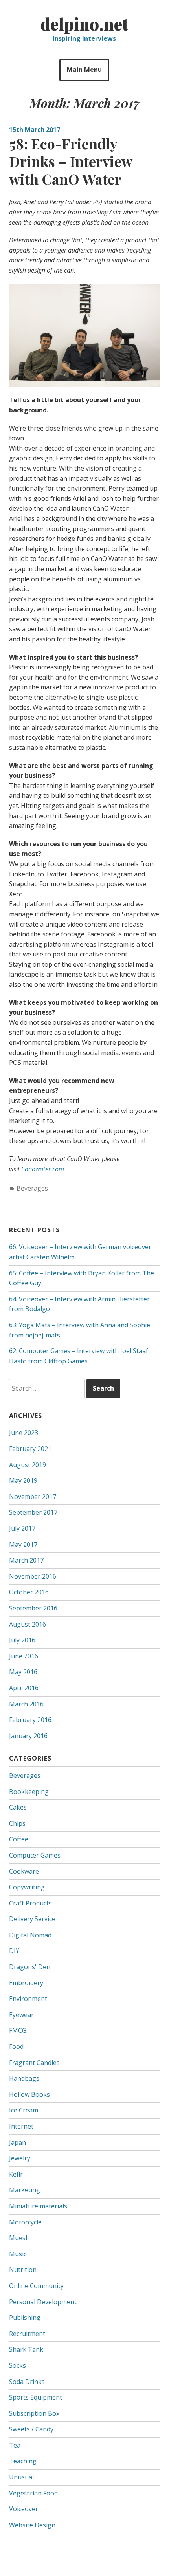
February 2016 (30, 1720)
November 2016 (33, 1576)
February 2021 (30, 1449)
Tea (15, 2445)
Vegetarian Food (33, 2493)
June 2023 (24, 1433)
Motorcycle (25, 2222)
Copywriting (27, 1887)
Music (18, 2254)
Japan (17, 2142)
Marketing (25, 2190)
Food (16, 2047)
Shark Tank (26, 2349)
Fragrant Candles (34, 2063)
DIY (14, 1951)
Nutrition (23, 2270)
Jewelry (20, 2158)
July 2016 (22, 1640)
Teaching (23, 2461)
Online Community (36, 2286)
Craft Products (30, 1903)
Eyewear (21, 2015)
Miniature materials (38, 2206)
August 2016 (28, 1624)
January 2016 (28, 1736)
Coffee (19, 1839)
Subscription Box (34, 2413)
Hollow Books (29, 2094)
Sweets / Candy (31, 2429)
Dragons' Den (30, 1967)
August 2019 (28, 1465)
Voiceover (24, 2509)
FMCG (18, 2030)
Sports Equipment (36, 2397)
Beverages (32, 1188)
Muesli (19, 2238)
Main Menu (84, 70)
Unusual (21, 2477)
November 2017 (33, 1497)
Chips (17, 1823)
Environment (28, 1999)
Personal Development (43, 2302)
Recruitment (27, 2334)
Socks (17, 2365)
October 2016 (29, 1592)
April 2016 (24, 1688)
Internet (21, 2126)
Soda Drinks (27, 2382)
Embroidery (26, 1983)
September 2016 (33, 1608)
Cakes (18, 1807)
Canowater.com (43, 1169)
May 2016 (23, 1672)
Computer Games (35, 1855)
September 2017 (33, 1512)
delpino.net (84, 24)
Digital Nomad (30, 1935)
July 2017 (22, 1528)
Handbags (24, 2078)
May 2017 (23, 1545)
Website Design (32, 2525)
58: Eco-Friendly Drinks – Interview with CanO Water (71, 161)
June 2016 (24, 1656)
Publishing (25, 2318)
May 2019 (23, 1480)
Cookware (24, 1871)
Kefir (16, 2174)
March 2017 (26, 1560)
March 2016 (26, 1704)
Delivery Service (32, 1919)
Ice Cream (24, 2110)
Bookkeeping (29, 1792)
